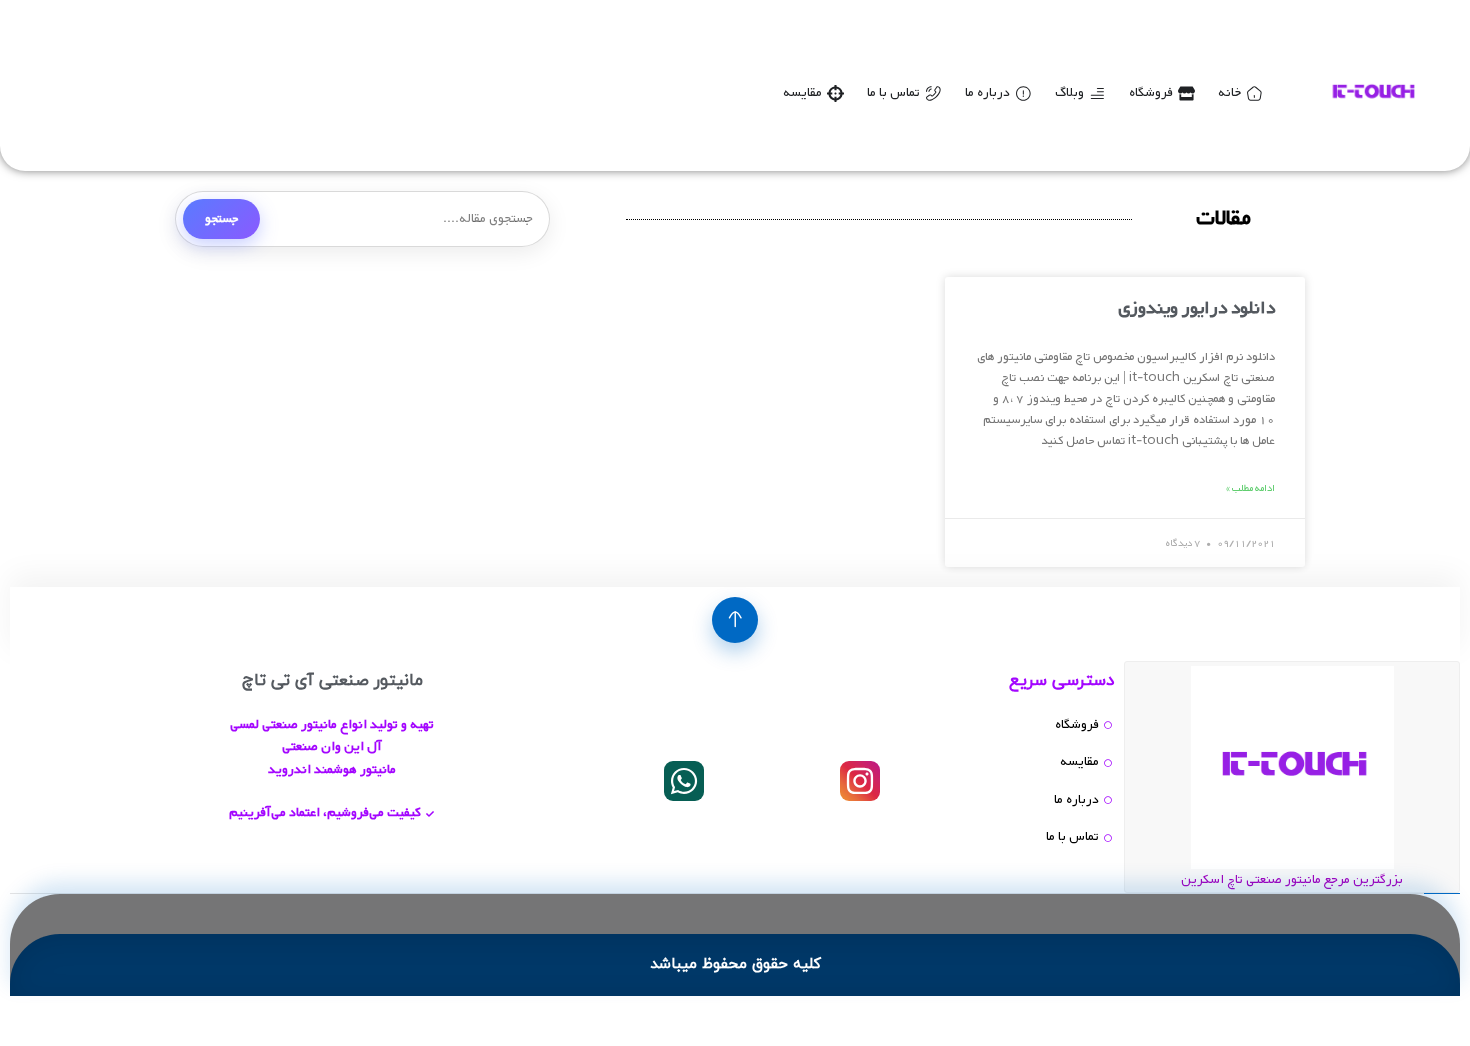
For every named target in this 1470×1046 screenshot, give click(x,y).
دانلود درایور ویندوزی (1196, 309)
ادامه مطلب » (1250, 489)
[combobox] (362, 219)
